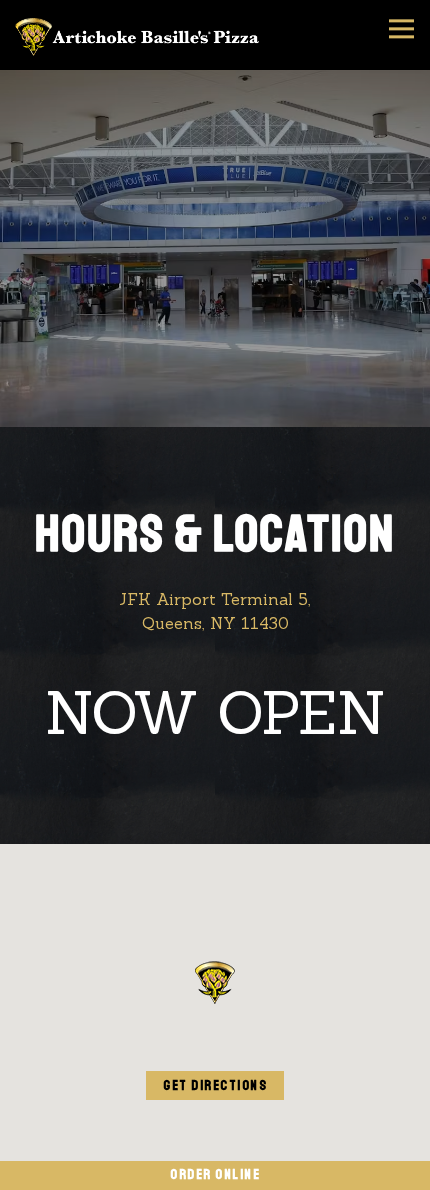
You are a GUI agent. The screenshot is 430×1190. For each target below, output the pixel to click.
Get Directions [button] (215, 1085)
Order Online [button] (215, 1174)
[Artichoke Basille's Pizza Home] (140, 35)
